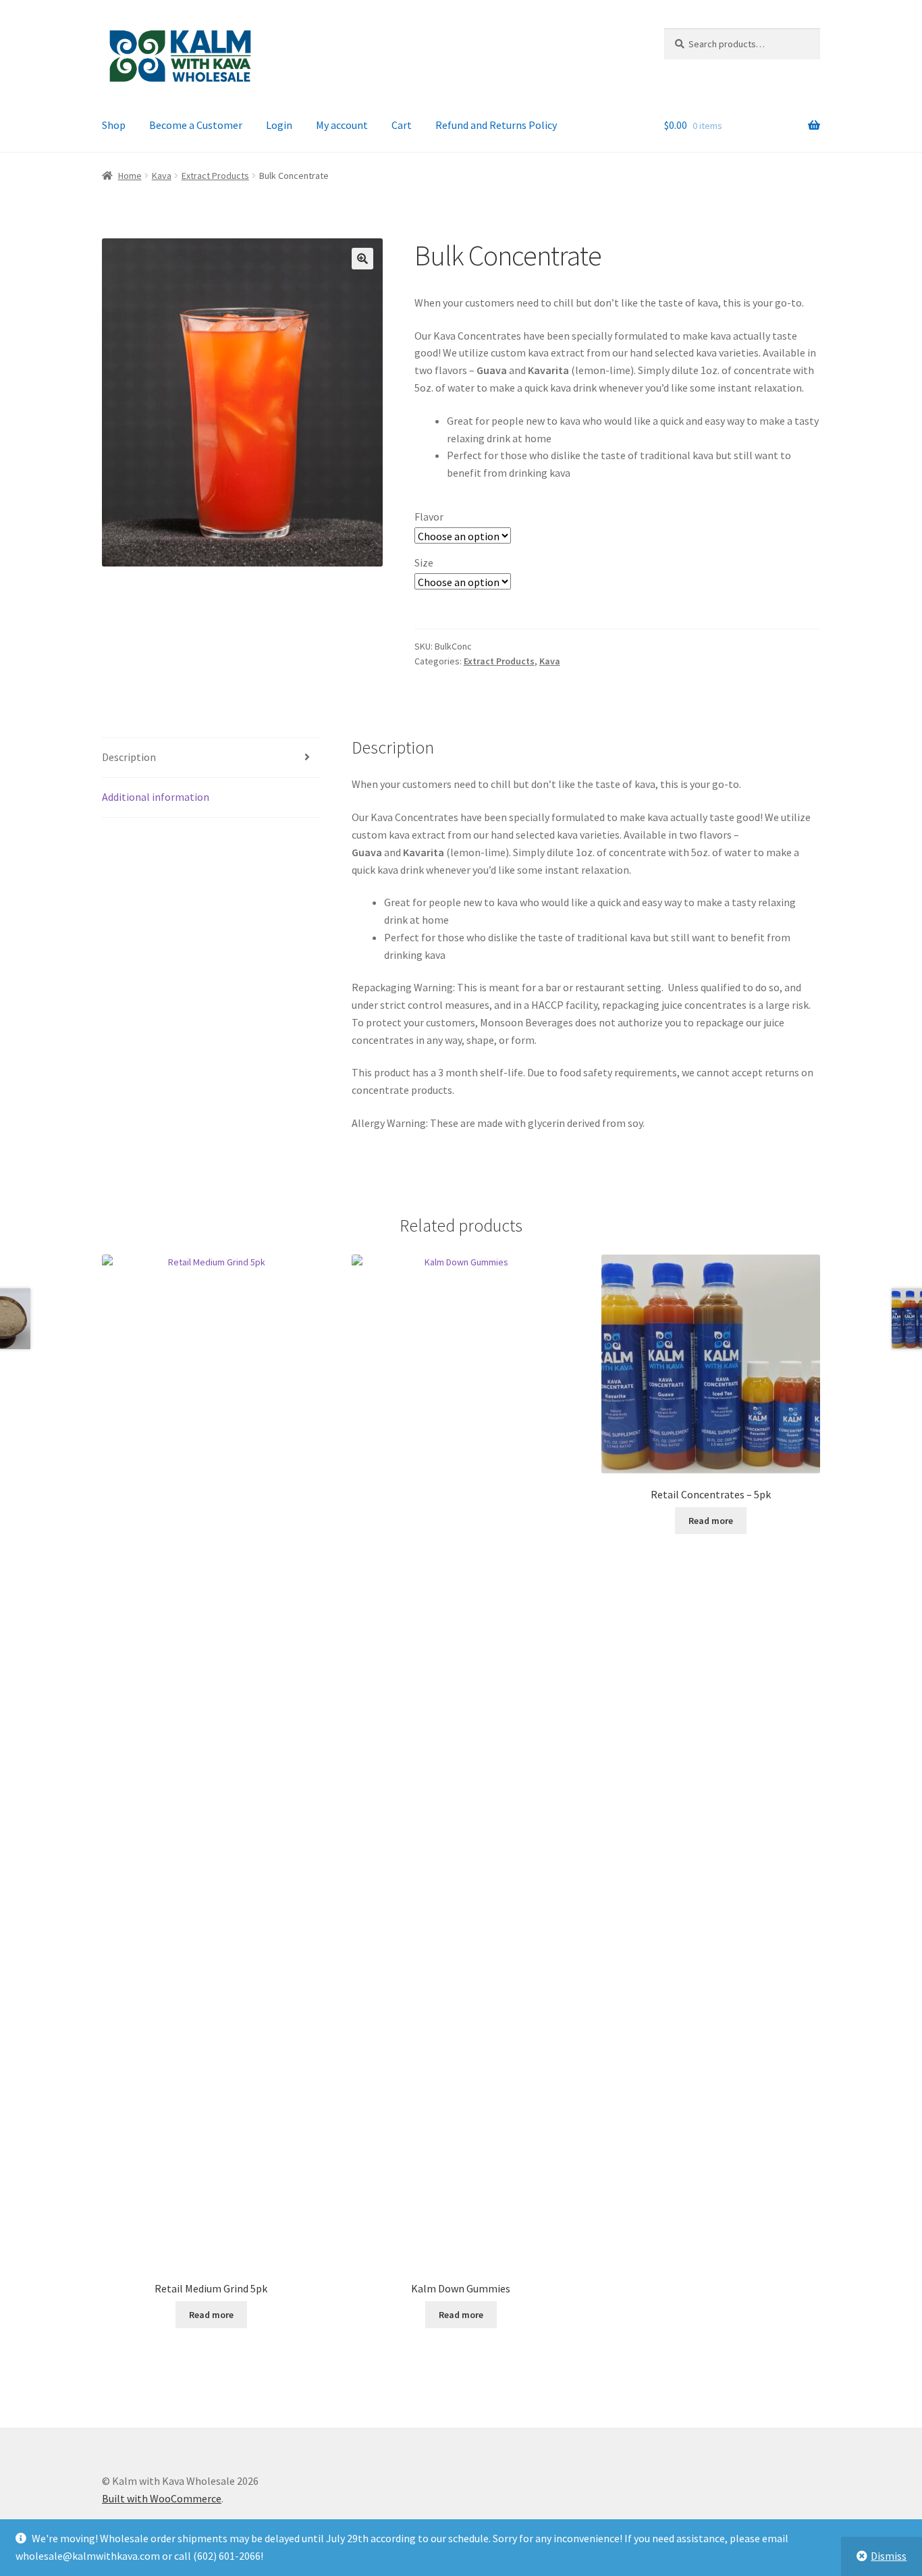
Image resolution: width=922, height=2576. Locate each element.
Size (424, 562)
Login (279, 125)
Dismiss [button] (889, 2556)
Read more (211, 2315)
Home (130, 176)
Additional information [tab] (156, 797)
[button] (362, 259)
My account (342, 125)
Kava (162, 176)
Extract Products (215, 176)
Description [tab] (129, 757)
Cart (402, 125)
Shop (114, 125)
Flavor (429, 517)
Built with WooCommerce (162, 2498)
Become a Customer (196, 125)
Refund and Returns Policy (496, 125)
